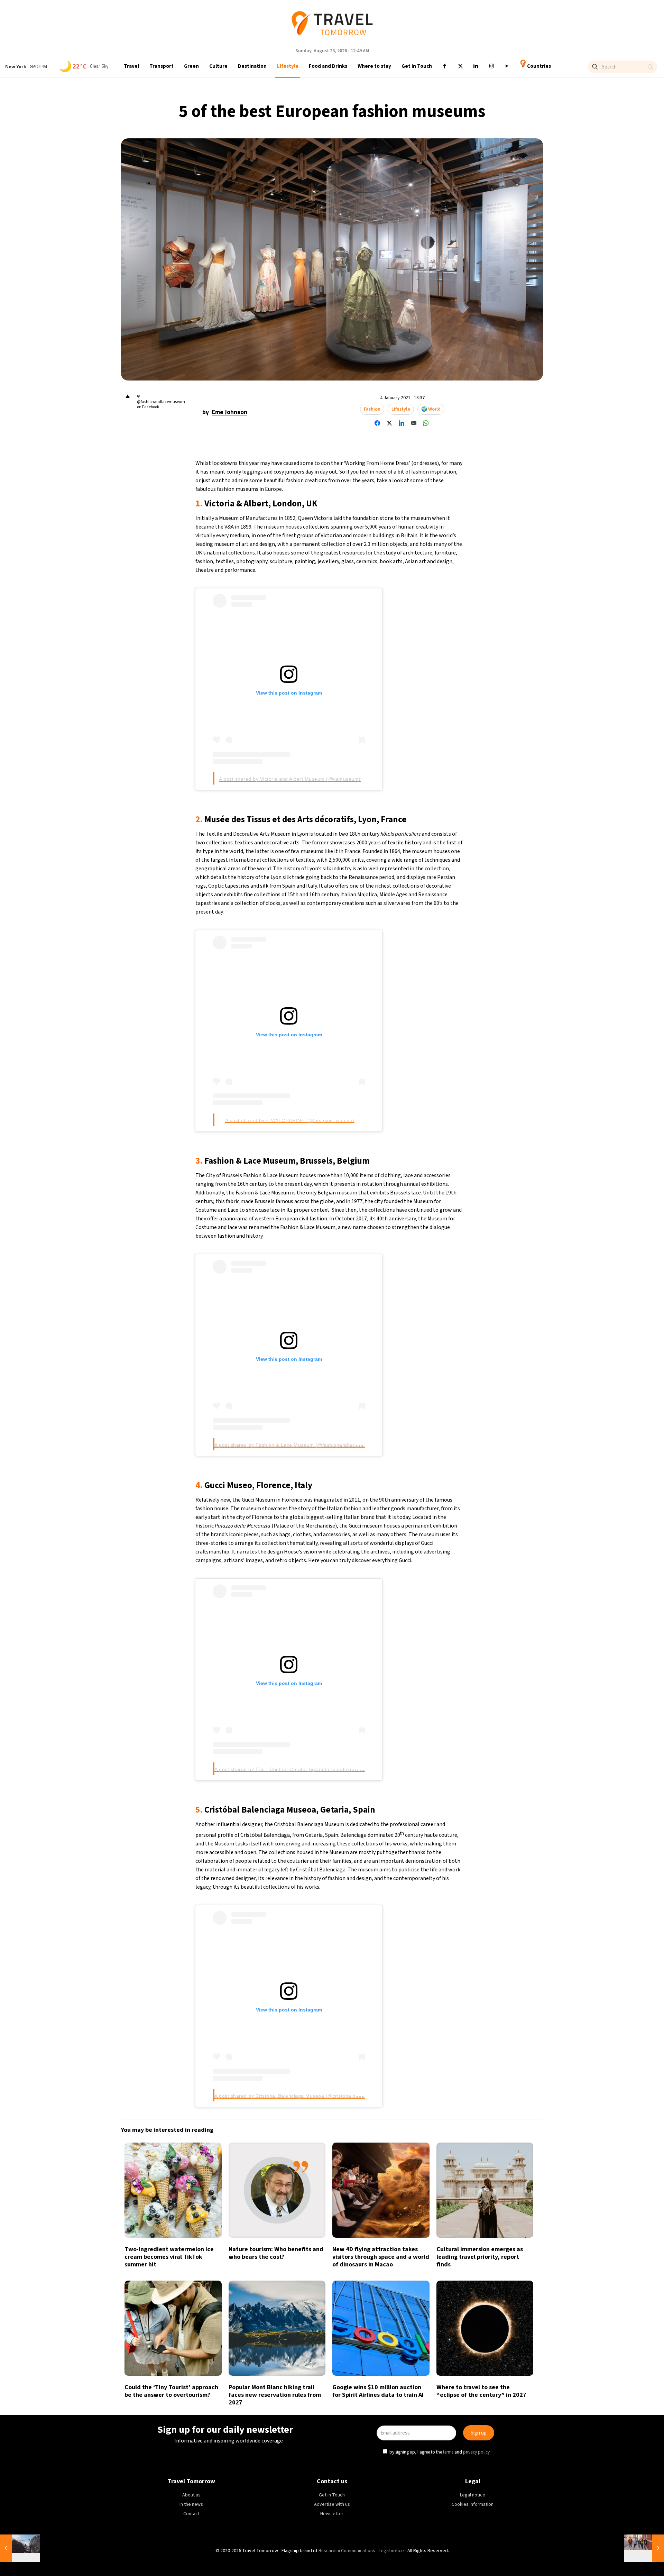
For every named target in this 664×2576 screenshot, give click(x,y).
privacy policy (427, 1320)
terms (398, 1320)
